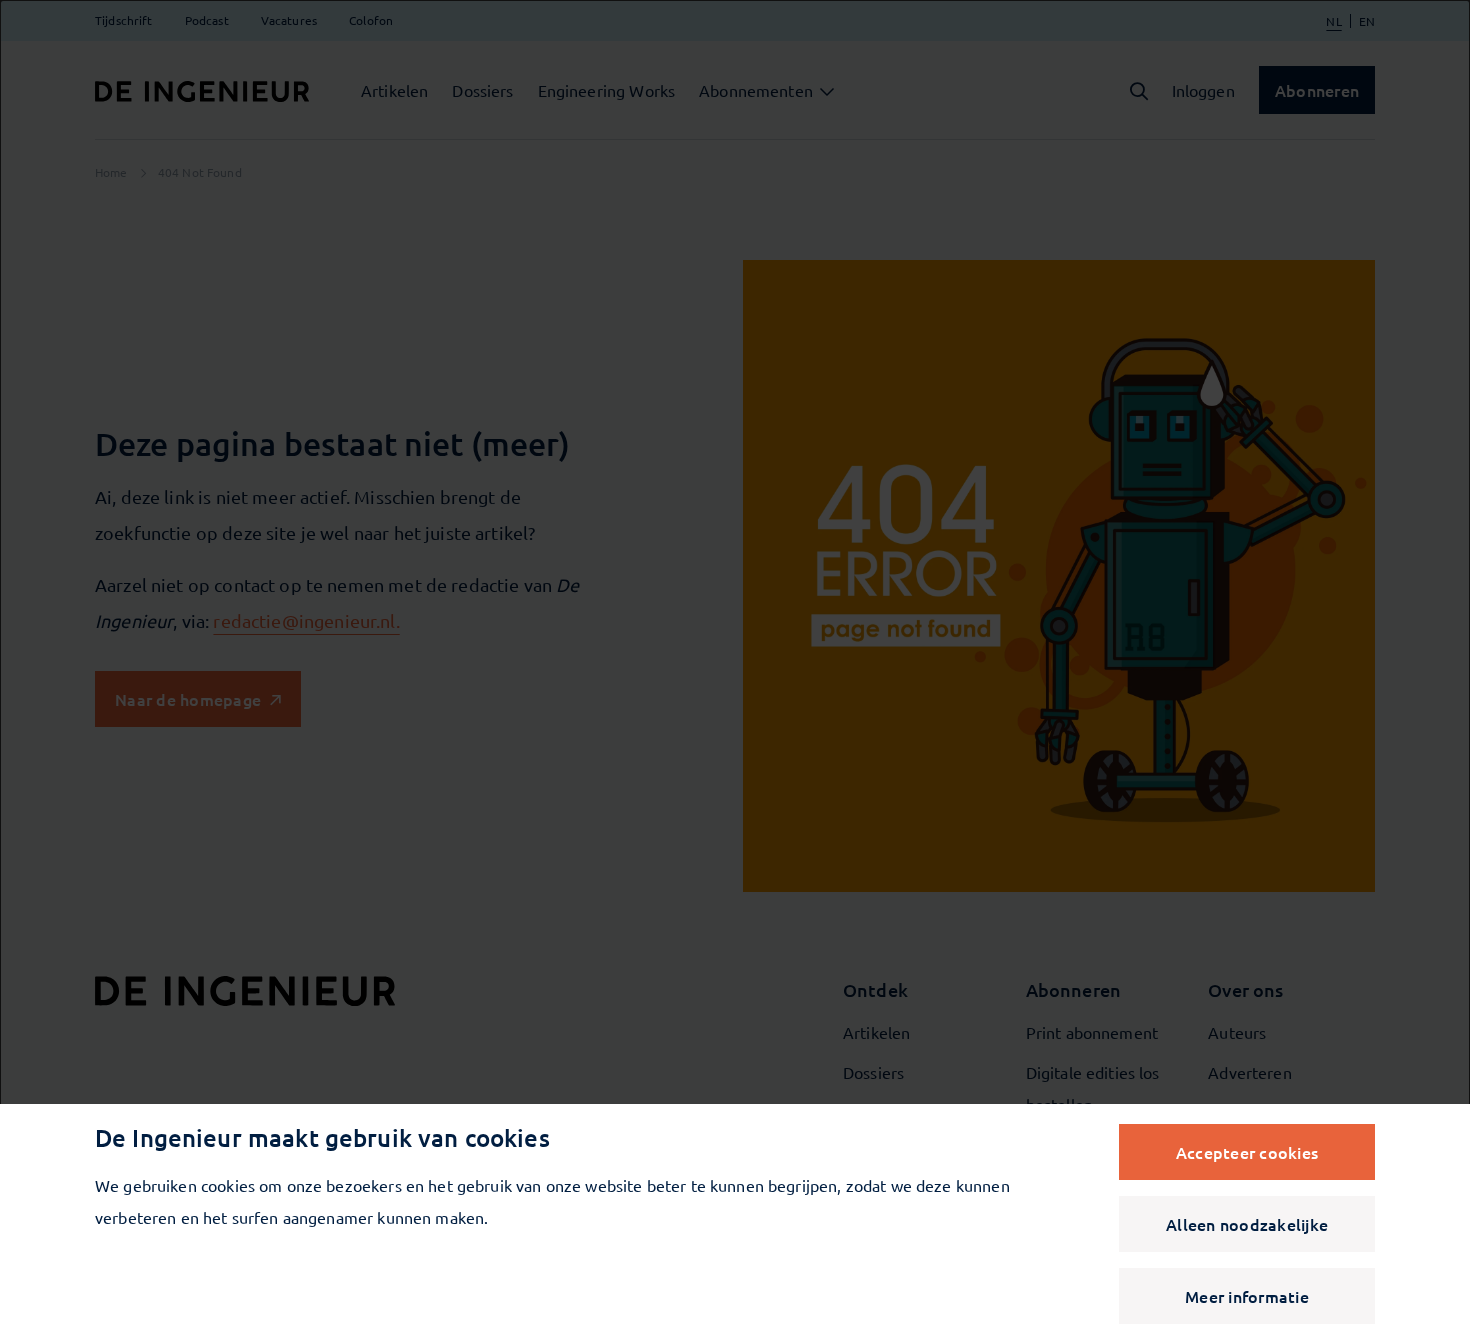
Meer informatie (1247, 1296)
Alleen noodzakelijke (1247, 1224)
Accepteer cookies (1247, 1152)
